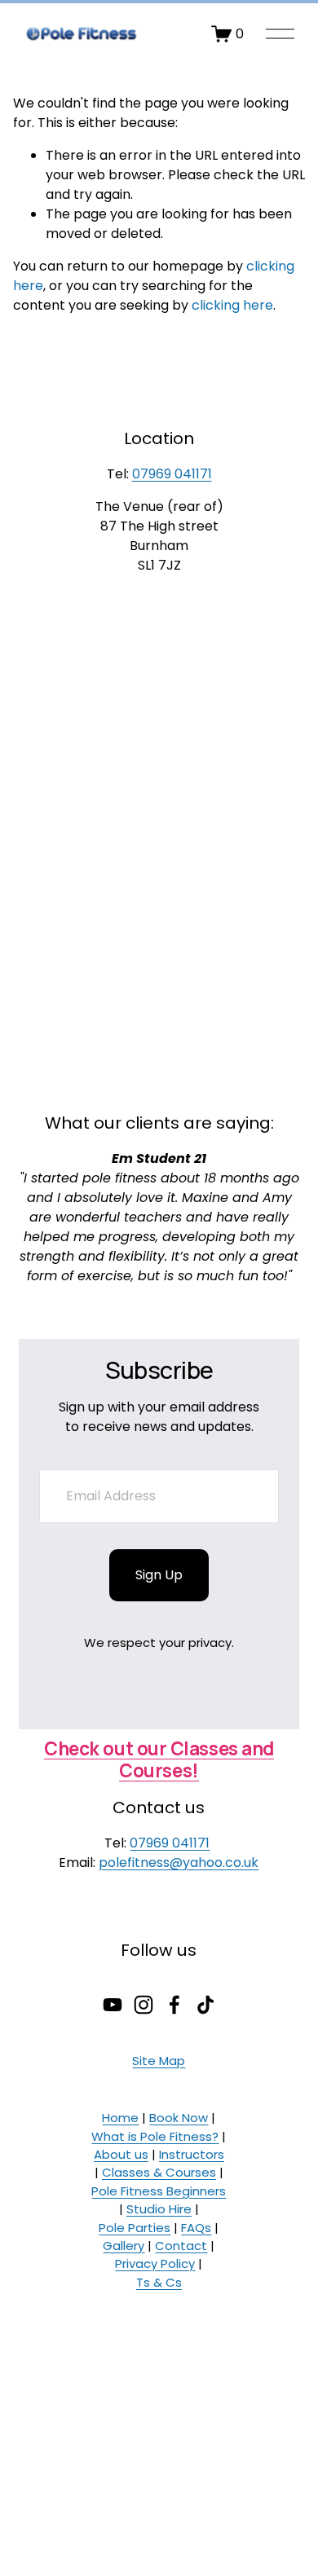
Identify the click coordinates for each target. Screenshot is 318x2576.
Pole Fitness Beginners (159, 2191)
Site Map (159, 2061)
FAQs (196, 2228)
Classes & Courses (159, 2172)
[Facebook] (174, 2005)
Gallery (124, 2246)
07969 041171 (172, 474)
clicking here (232, 305)
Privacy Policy (155, 2263)
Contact (181, 2246)
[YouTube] (113, 2005)
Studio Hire (159, 2209)
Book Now (179, 2118)
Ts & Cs (159, 2282)
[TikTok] (205, 2005)
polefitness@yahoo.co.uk (179, 1863)
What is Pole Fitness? (155, 2136)
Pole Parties (135, 2228)
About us (121, 2154)
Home (120, 2118)
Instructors (192, 2154)
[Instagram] (144, 2005)
